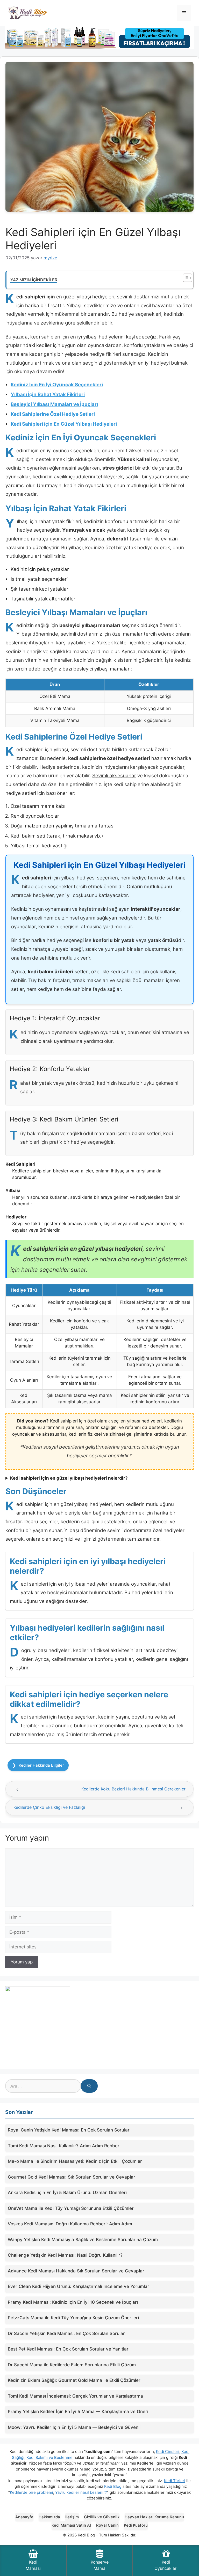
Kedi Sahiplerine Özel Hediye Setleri (53, 414)
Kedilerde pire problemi (31, 2492)
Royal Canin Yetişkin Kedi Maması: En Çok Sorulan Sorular (69, 2130)
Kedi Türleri (175, 2481)
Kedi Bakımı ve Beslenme (49, 2457)
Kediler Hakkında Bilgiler (41, 1765)
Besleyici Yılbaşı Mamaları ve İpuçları (54, 404)
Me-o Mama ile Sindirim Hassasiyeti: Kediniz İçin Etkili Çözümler (75, 2161)
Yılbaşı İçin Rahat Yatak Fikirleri (48, 394)
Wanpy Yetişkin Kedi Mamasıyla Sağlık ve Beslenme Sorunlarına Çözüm (83, 2240)
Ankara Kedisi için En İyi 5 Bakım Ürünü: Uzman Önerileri (67, 2193)
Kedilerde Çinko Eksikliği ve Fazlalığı (49, 1807)
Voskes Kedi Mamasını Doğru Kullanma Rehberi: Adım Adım (70, 2224)
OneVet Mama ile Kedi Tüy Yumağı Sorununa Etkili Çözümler (71, 2208)
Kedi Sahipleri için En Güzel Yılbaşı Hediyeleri (64, 424)
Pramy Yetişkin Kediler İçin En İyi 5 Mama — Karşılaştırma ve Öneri (78, 2412)
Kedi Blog (113, 2486)
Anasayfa (24, 2517)
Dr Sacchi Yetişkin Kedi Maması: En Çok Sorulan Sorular (66, 2333)
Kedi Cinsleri (168, 2451)
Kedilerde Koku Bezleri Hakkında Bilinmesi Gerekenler (133, 1789)
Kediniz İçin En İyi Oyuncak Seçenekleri (57, 385)
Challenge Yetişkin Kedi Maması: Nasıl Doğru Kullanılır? (65, 2255)
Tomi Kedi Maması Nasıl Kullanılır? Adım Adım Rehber (64, 2146)
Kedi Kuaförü (136, 2525)
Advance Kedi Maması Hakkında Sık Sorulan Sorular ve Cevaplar (76, 2271)
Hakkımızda (49, 2517)
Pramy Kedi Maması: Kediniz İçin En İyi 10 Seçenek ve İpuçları (73, 2302)
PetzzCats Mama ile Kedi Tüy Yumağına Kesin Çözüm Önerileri (73, 2318)
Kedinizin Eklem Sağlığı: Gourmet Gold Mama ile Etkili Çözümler (74, 2380)
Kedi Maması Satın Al (71, 2525)
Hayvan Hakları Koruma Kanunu (154, 2517)
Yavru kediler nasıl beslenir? (81, 2492)
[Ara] (89, 2086)
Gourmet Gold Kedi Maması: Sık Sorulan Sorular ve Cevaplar (72, 2177)
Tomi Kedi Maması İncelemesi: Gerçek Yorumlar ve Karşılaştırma (75, 2396)
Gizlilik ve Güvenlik (102, 2517)
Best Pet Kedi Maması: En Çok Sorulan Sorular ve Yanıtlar (68, 2349)
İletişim (72, 2517)
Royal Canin (107, 2525)
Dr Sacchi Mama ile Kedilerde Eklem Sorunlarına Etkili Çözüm (72, 2365)
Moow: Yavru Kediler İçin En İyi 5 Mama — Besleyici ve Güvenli (74, 2427)
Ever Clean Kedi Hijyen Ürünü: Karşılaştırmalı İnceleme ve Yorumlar (79, 2286)
